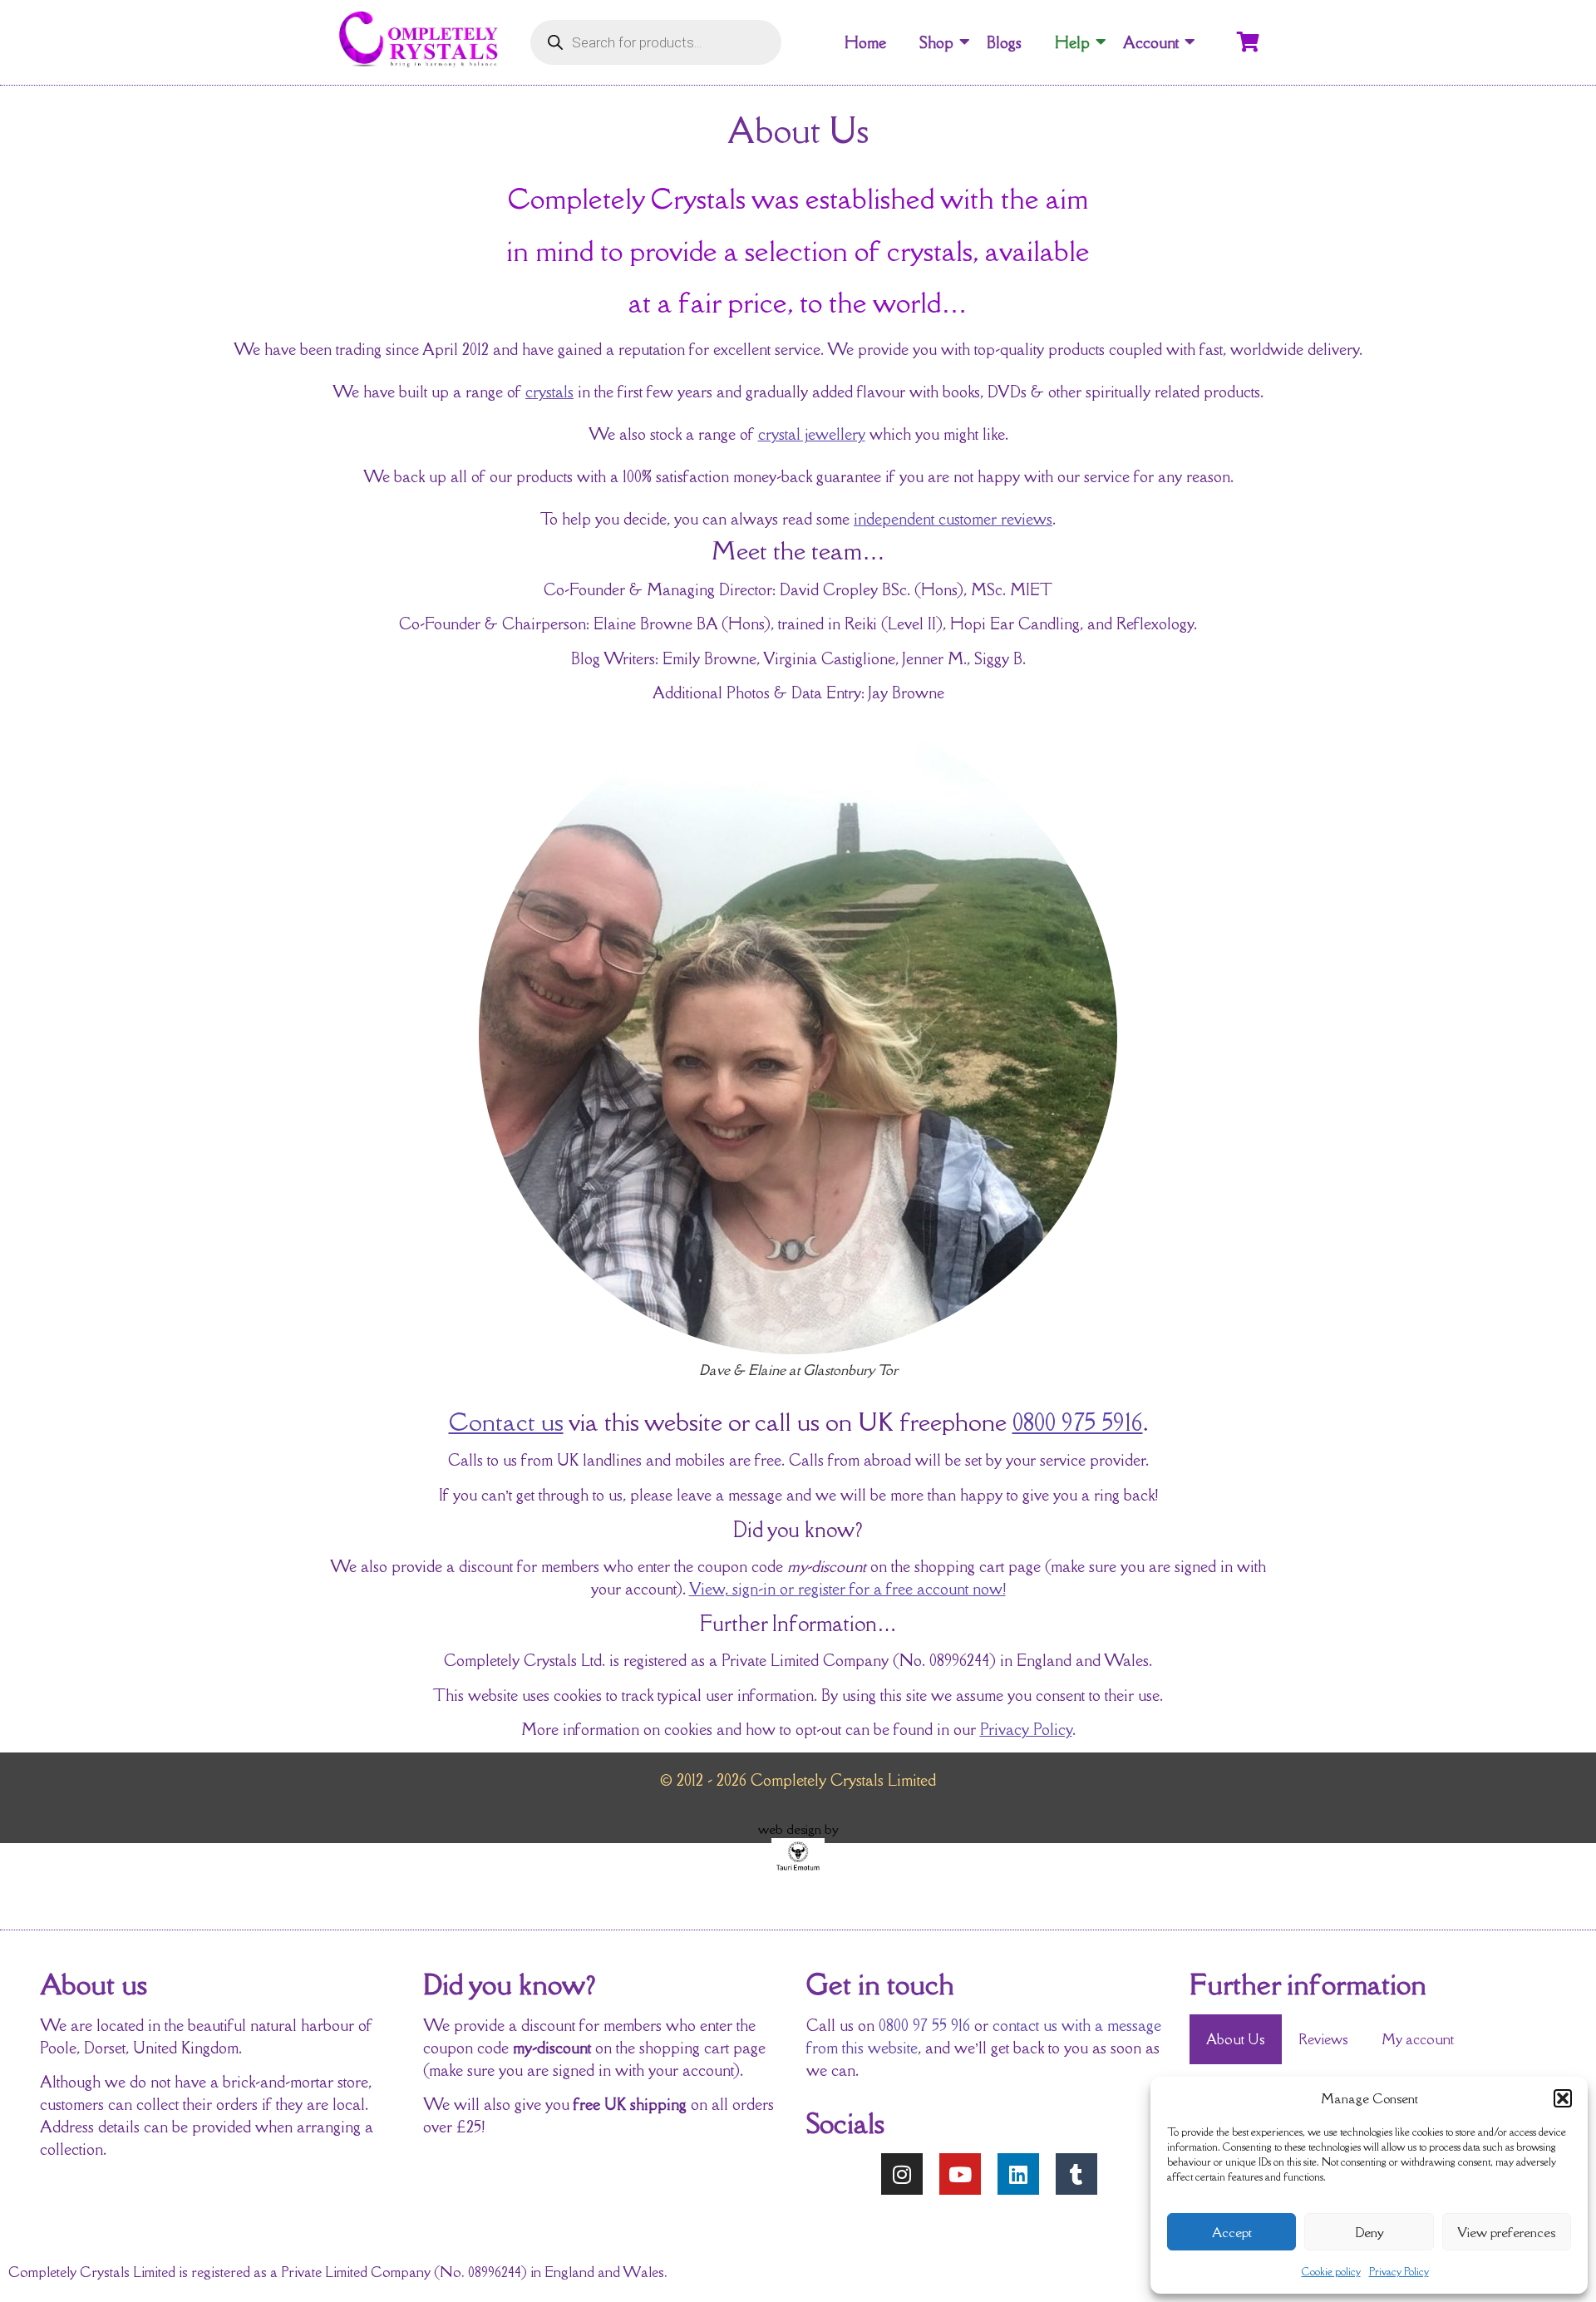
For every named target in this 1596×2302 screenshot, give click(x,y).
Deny (1369, 2232)
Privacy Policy (1399, 2272)
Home (865, 42)
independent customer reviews (953, 519)
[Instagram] (902, 2174)
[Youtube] (960, 2174)
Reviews (1323, 2039)
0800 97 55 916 (924, 2025)
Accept (1232, 2232)
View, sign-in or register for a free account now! (847, 1589)
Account (1151, 42)
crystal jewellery (812, 434)
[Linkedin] (1018, 2174)
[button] (1563, 2098)
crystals (549, 392)
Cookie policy (1331, 2272)
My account (1418, 2039)
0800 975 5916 (1078, 1422)
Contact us (506, 1422)
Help (1072, 42)
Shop (936, 42)
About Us (1236, 2039)
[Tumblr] (1076, 2174)
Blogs (1004, 42)
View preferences (1506, 2232)
